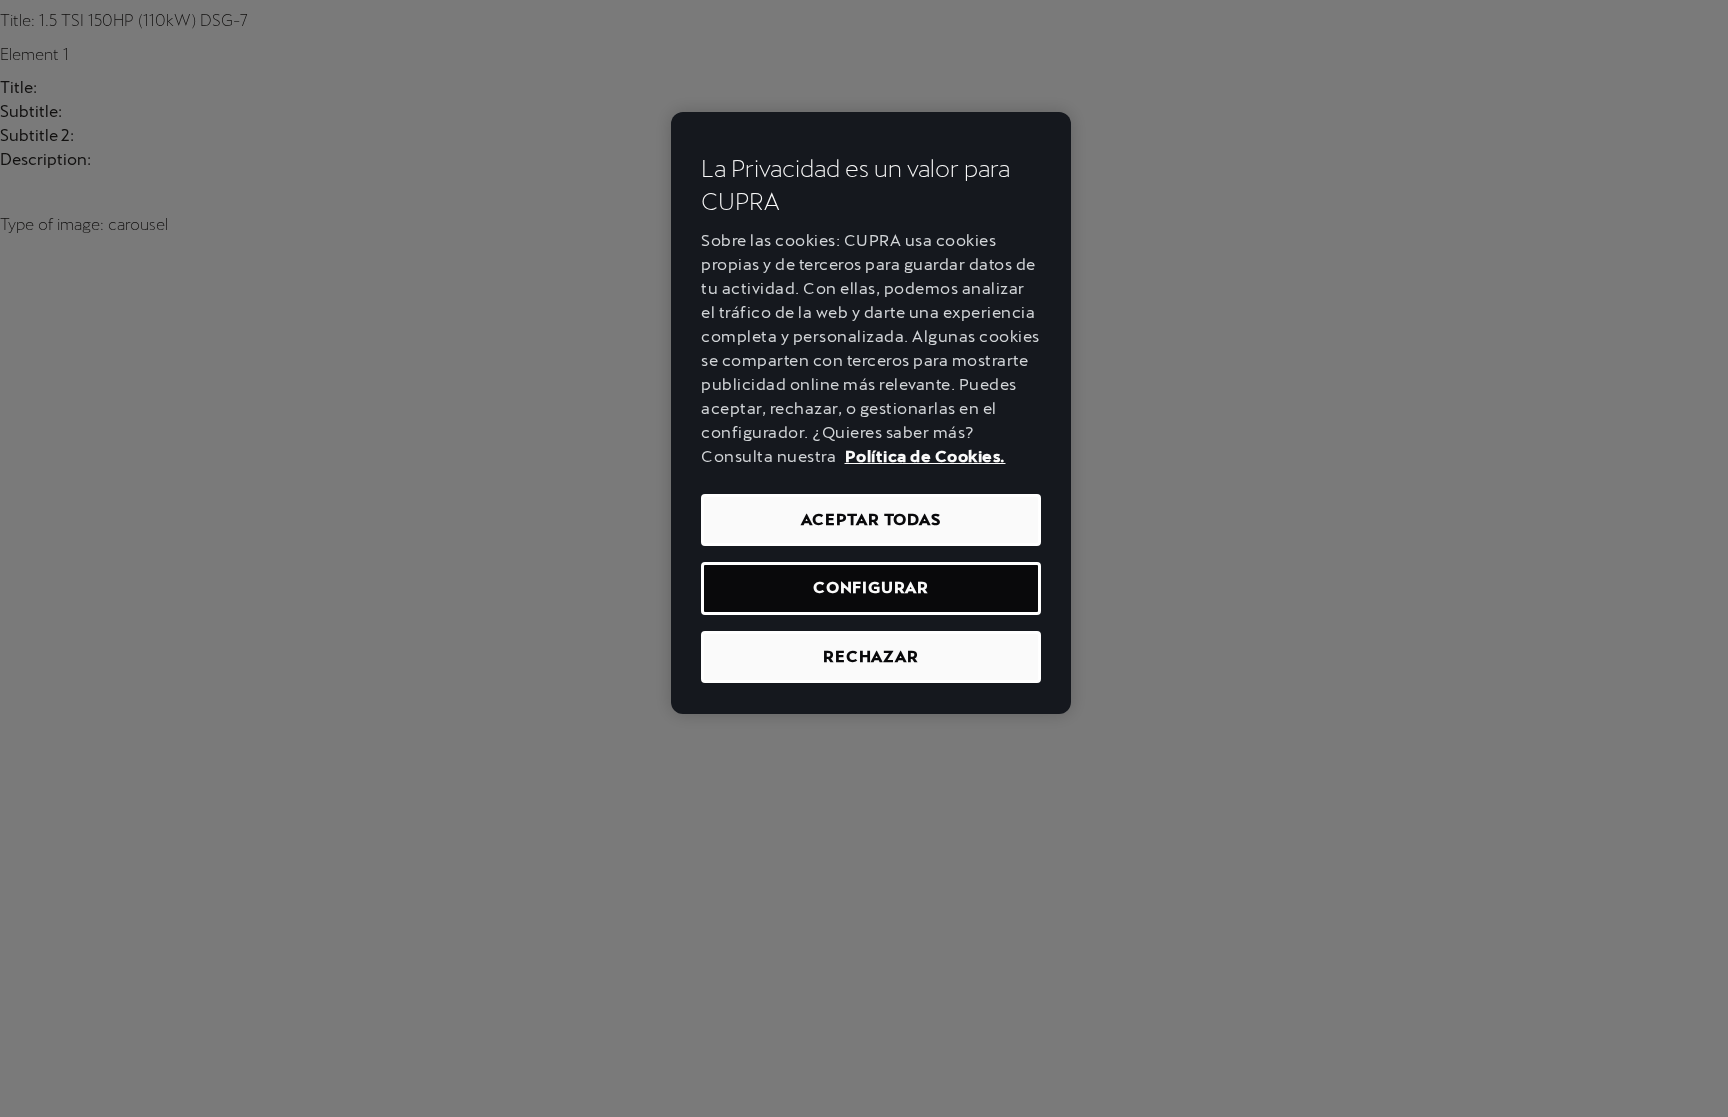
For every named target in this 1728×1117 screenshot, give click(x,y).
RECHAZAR (870, 656)
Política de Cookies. (925, 456)
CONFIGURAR (871, 587)
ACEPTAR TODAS (870, 519)
